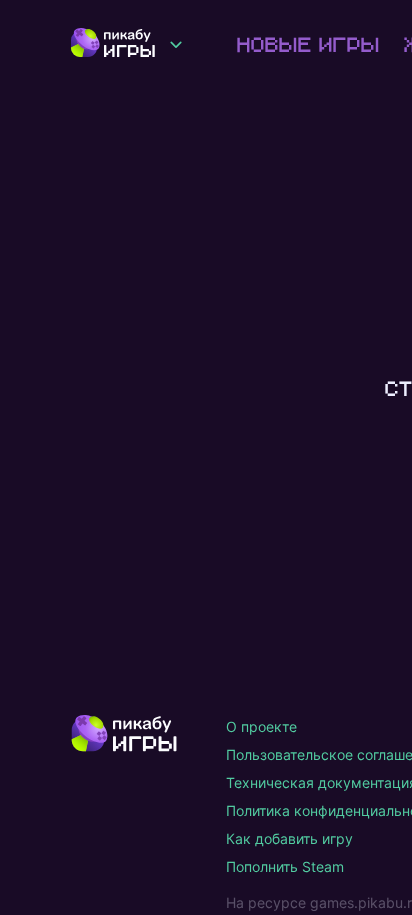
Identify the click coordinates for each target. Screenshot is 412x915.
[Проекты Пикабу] (176, 44)
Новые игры (306, 44)
